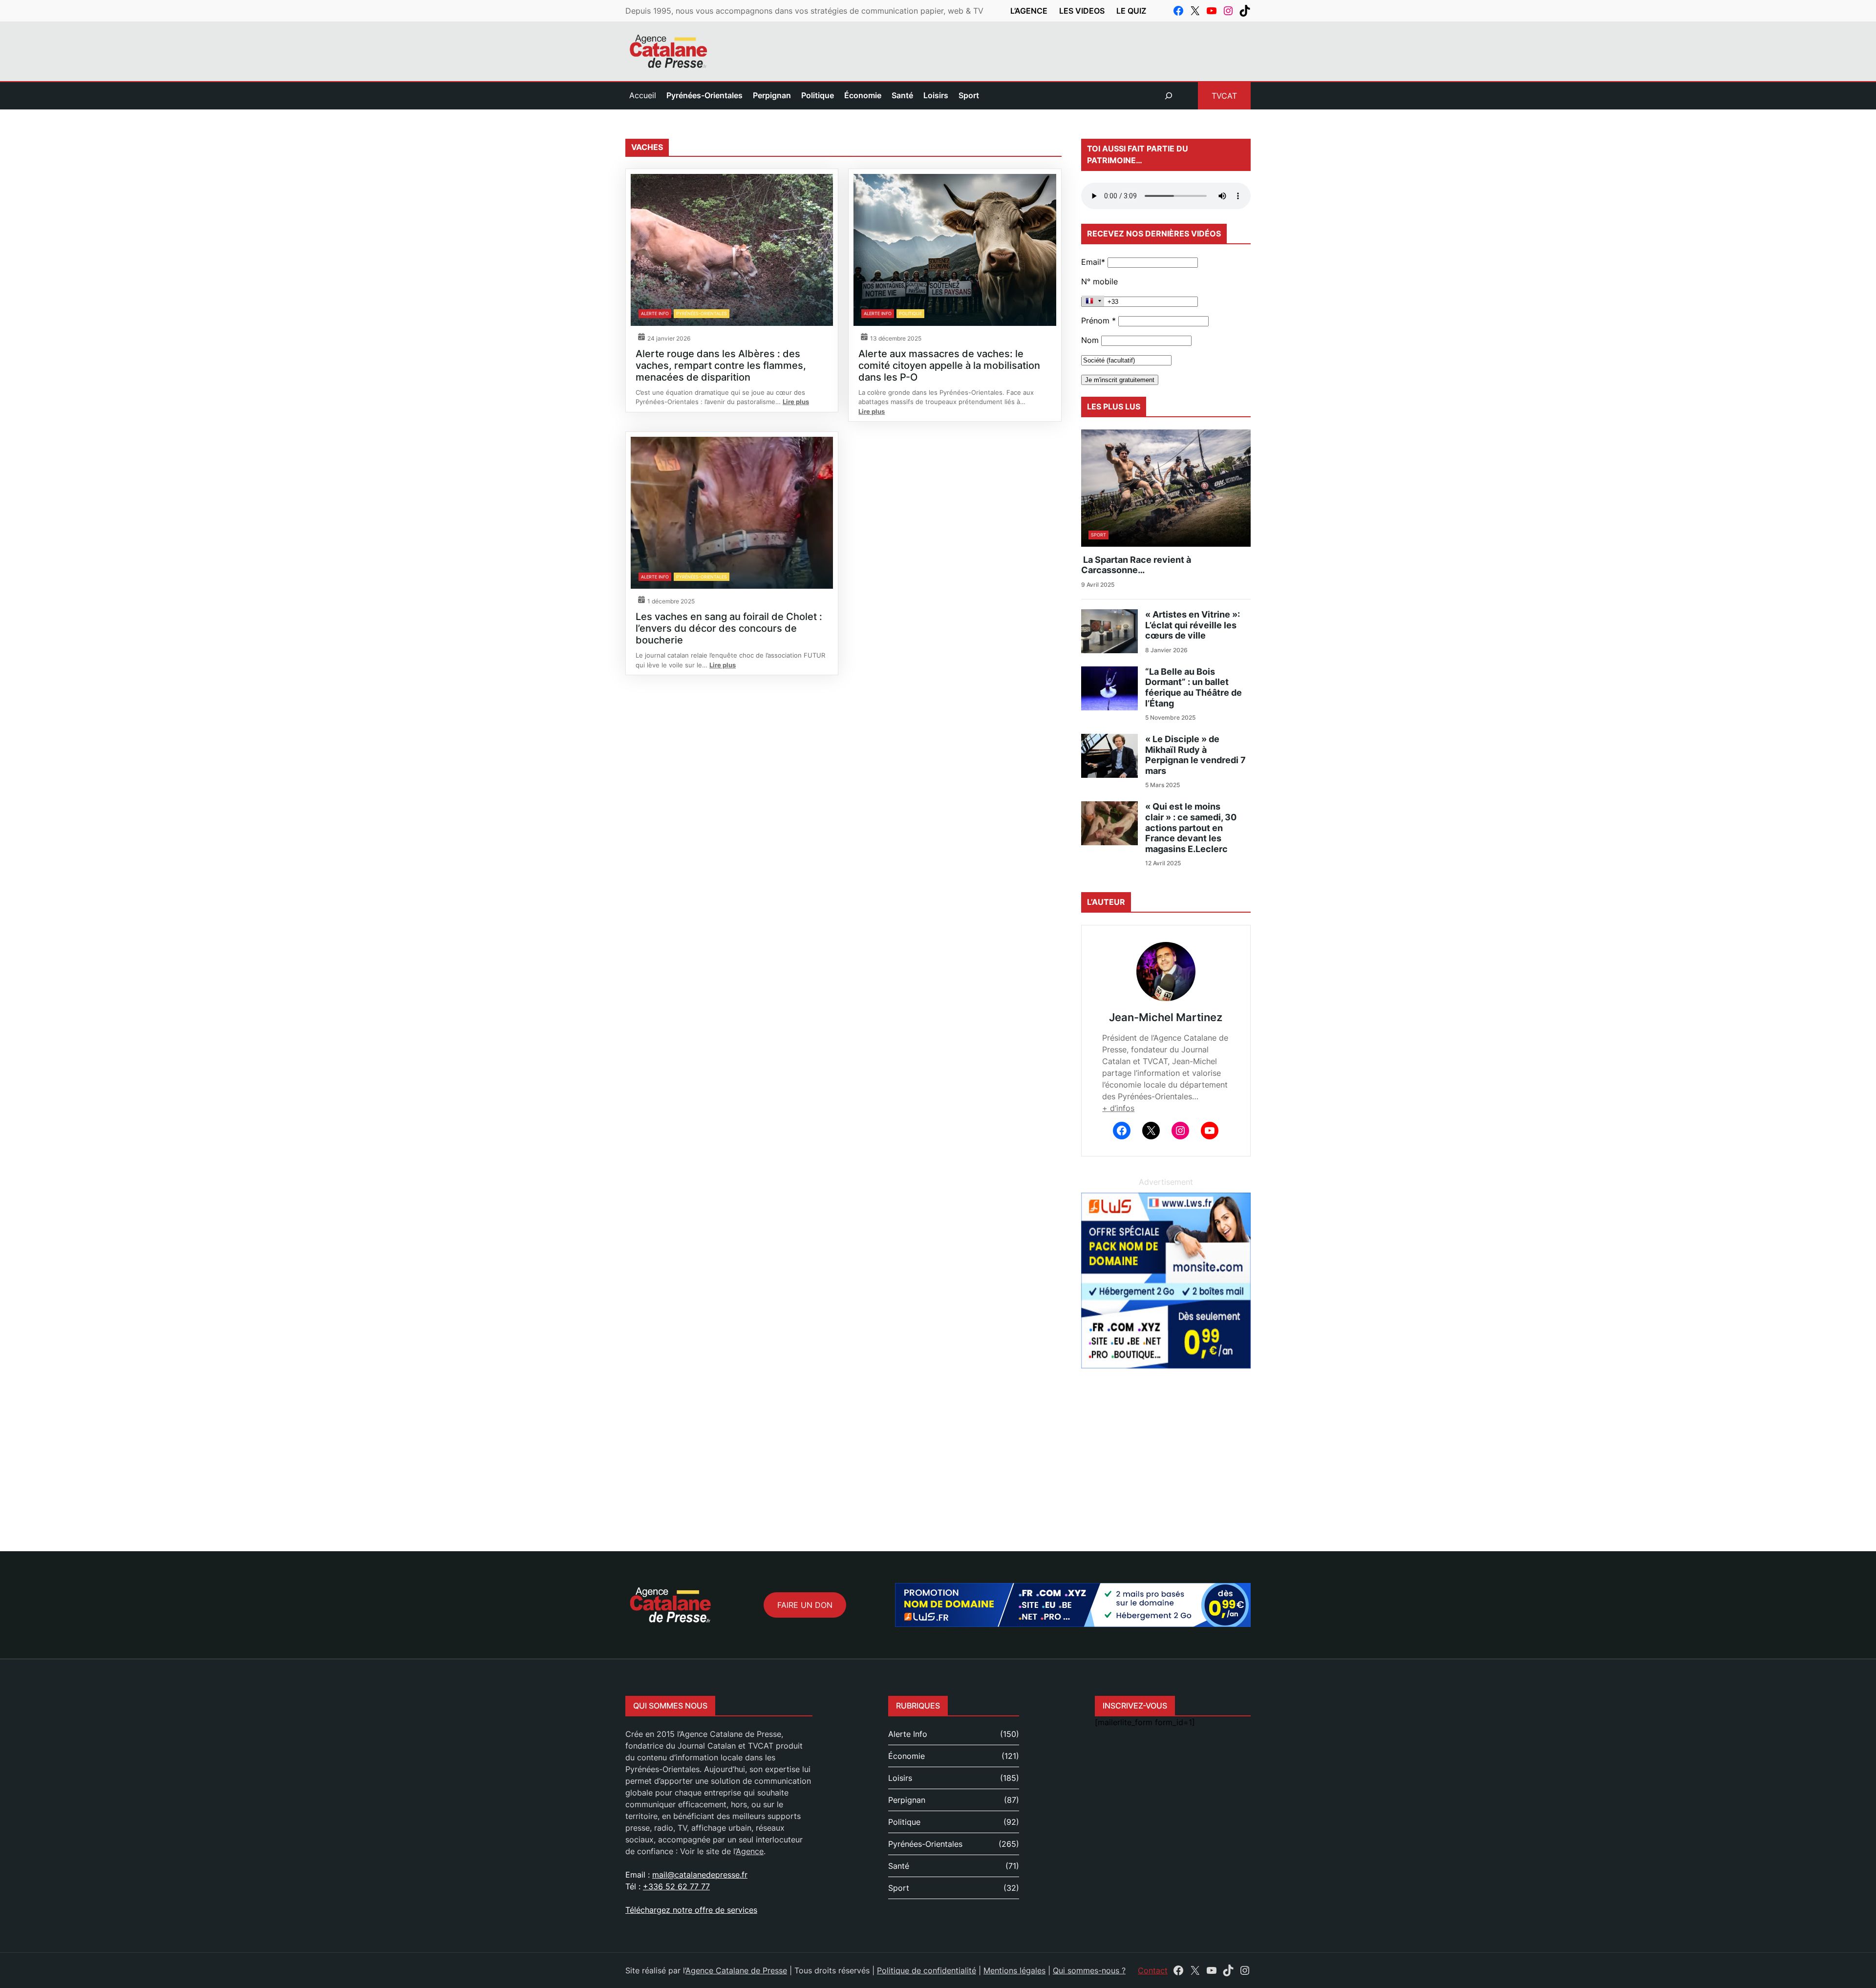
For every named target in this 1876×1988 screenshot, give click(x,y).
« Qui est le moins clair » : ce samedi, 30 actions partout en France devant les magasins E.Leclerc (1191, 827)
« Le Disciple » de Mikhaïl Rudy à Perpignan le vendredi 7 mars (1195, 755)
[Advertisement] (938, 1449)
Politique (910, 313)
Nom (1090, 340)
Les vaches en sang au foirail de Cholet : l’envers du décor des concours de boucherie (729, 628)
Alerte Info (655, 313)
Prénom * (1098, 321)
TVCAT (1224, 96)
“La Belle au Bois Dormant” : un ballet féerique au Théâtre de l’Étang (1194, 687)
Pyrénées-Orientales (702, 313)
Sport (1098, 535)
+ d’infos (1118, 1108)
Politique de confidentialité (927, 1970)
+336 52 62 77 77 (676, 1886)
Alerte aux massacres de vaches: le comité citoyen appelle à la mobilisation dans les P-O (949, 365)
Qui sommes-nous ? (1089, 1970)
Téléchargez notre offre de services (691, 1910)
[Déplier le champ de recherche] (1169, 96)
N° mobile (1099, 281)
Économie (906, 1756)
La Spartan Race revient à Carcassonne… (1136, 565)
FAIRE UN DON (805, 1605)
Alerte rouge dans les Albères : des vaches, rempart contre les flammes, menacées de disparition (721, 365)
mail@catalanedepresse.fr (700, 1875)
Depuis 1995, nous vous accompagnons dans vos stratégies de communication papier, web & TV (804, 11)
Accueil (643, 95)
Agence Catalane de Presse (736, 1970)
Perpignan (907, 1800)
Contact (1153, 1970)
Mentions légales (1014, 1970)
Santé (899, 1866)
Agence (750, 1851)
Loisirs (900, 1778)
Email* (1093, 262)
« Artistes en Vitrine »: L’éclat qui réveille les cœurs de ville (1193, 625)
